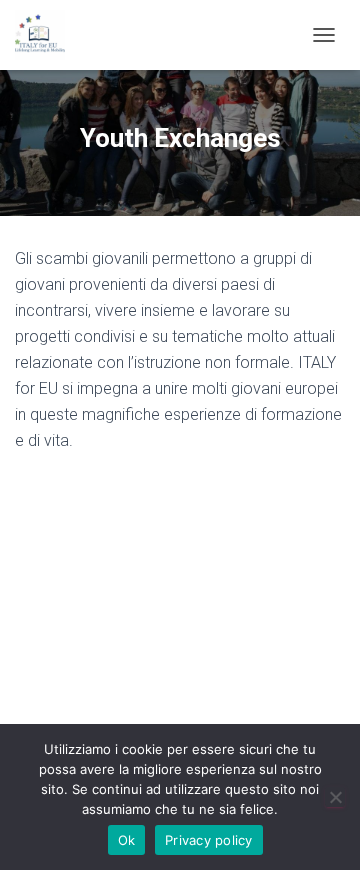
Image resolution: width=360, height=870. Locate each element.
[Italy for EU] (47, 35)
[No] (335, 797)
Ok (127, 840)
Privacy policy (209, 840)
